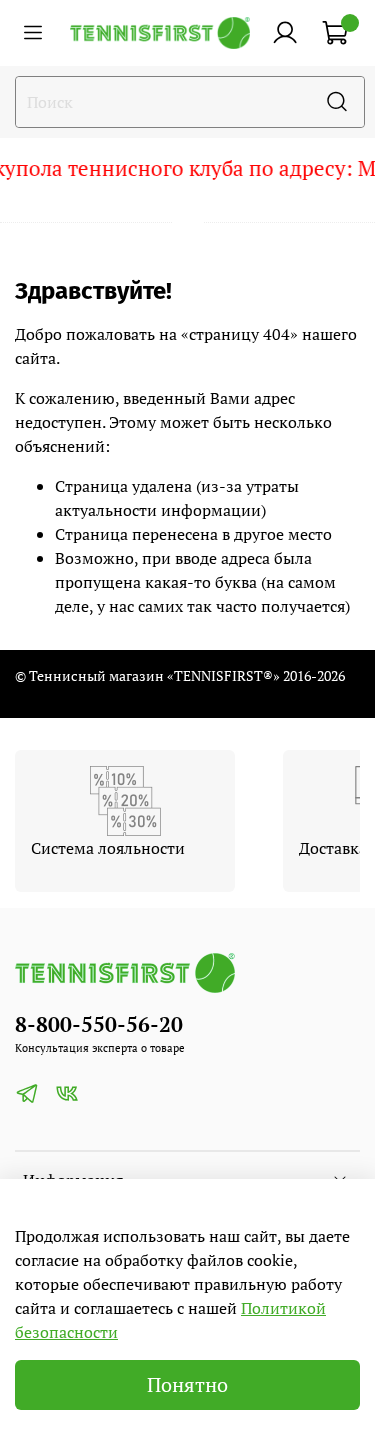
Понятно (187, 1384)
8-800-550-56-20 (99, 1024)
